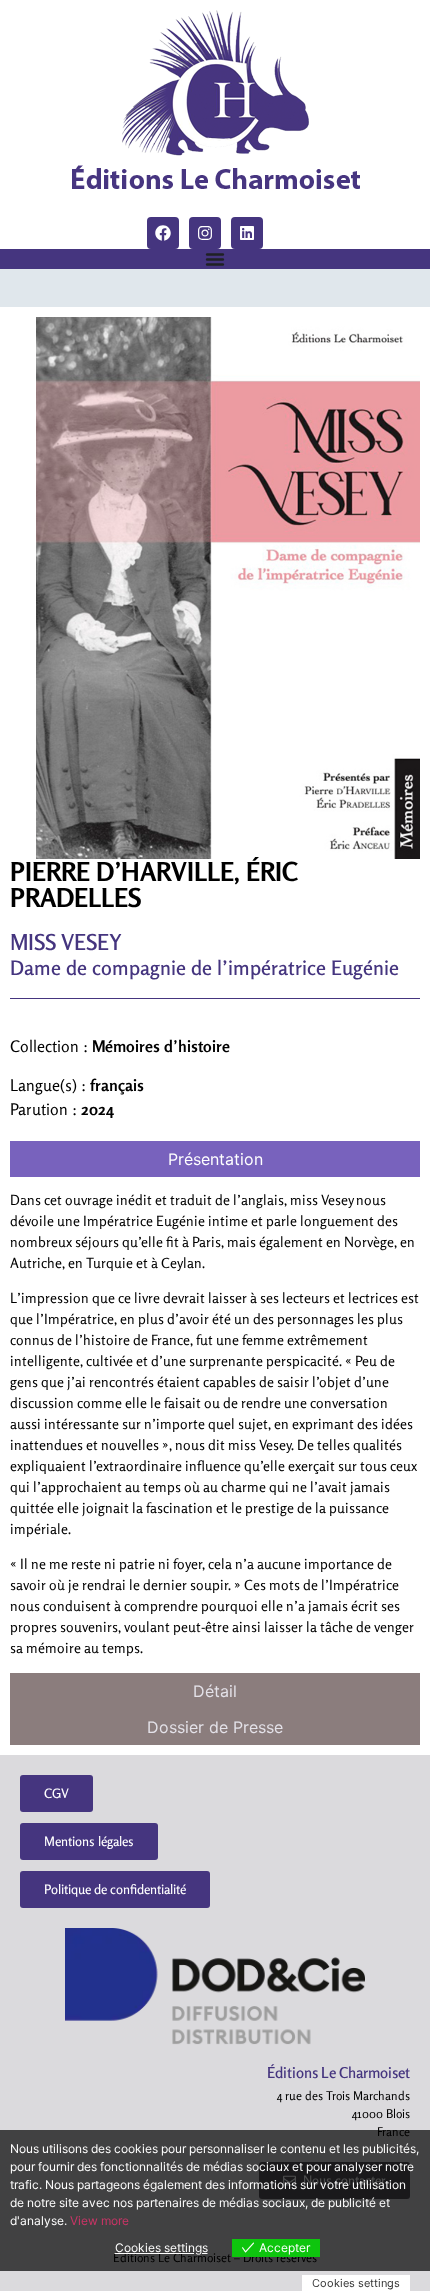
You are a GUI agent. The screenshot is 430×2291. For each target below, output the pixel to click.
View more (99, 2220)
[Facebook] (163, 233)
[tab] (215, 1159)
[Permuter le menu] (215, 259)
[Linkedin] (247, 233)
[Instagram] (205, 233)
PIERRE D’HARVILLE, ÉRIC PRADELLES (154, 884)
